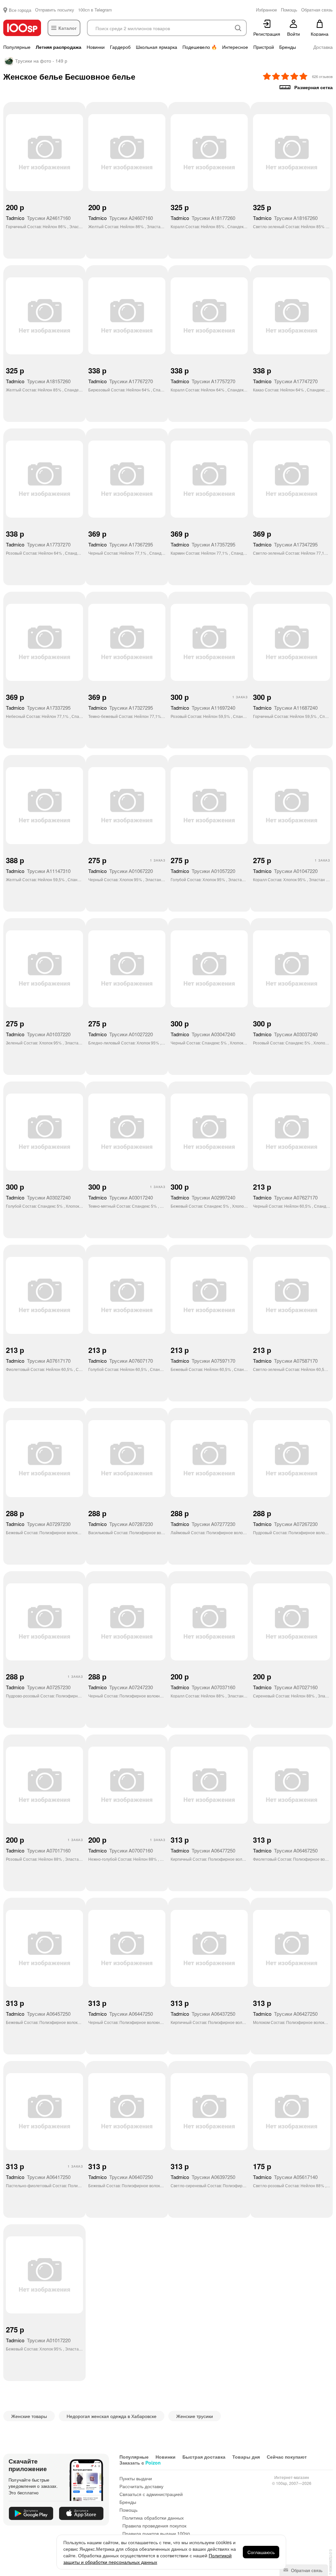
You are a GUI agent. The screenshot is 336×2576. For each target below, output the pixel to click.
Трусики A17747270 (285, 381)
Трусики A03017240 (121, 1197)
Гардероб (120, 47)
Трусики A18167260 (285, 218)
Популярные (17, 47)
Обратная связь (306, 2570)
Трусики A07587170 (285, 1361)
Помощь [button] (289, 10)
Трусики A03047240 (203, 1034)
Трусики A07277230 (203, 1524)
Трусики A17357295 (203, 544)
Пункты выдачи (136, 2478)
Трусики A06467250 (285, 1850)
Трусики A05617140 (285, 2177)
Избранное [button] (266, 10)
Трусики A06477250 (203, 1850)
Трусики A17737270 (38, 544)
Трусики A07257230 (38, 1687)
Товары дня (246, 2457)
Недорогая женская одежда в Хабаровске (112, 2416)
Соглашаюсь (261, 2552)
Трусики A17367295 (121, 544)
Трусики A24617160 (38, 218)
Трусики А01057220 (203, 871)
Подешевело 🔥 (200, 47)
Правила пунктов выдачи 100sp (156, 2533)
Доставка (323, 47)
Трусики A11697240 (203, 708)
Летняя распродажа (59, 47)
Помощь (128, 2510)
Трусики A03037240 (285, 1034)
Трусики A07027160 (285, 1687)
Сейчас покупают (287, 2457)
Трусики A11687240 (285, 708)
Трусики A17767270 (121, 381)
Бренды (288, 47)
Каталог (68, 28)
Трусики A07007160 (121, 1850)
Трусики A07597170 (203, 1361)
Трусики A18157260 (38, 381)
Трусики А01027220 (121, 1034)
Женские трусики (195, 2416)
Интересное (235, 47)
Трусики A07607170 (121, 1361)
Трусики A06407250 (121, 2177)
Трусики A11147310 (38, 871)
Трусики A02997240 (203, 1197)
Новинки (96, 47)
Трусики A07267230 (285, 1524)
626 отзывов (322, 76)
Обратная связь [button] (317, 10)
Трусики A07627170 (285, 1197)
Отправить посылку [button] (55, 10)
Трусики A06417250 (38, 2177)
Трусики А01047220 (285, 871)
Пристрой (264, 47)
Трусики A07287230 (121, 1524)
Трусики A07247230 (121, 1687)
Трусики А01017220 (38, 2340)
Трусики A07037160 (203, 1687)
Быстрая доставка (204, 2457)
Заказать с (140, 2463)
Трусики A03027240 (38, 1197)
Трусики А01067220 (121, 871)
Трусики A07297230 (38, 1524)
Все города (20, 10)
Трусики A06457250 (38, 2014)
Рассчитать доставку (141, 2486)
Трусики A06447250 (121, 2014)
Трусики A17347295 (285, 544)
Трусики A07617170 (38, 1361)
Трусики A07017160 (38, 1850)
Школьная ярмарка (157, 47)
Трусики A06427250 (285, 2014)
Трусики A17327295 (121, 708)
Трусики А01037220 (38, 1034)
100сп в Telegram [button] (95, 10)
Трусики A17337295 (38, 708)
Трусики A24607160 (121, 218)
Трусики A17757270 (203, 381)
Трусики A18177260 (203, 218)
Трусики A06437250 (203, 2014)
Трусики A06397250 (203, 2177)
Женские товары (29, 2416)
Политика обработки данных (153, 2518)
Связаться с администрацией (151, 2494)
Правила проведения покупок (154, 2526)
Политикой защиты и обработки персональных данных (147, 2559)
